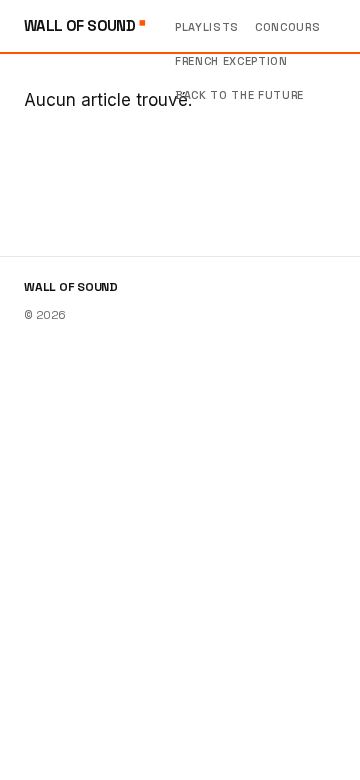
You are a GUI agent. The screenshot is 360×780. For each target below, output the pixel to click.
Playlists (207, 27)
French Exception (231, 61)
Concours (287, 27)
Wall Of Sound (81, 25)
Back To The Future (239, 95)
